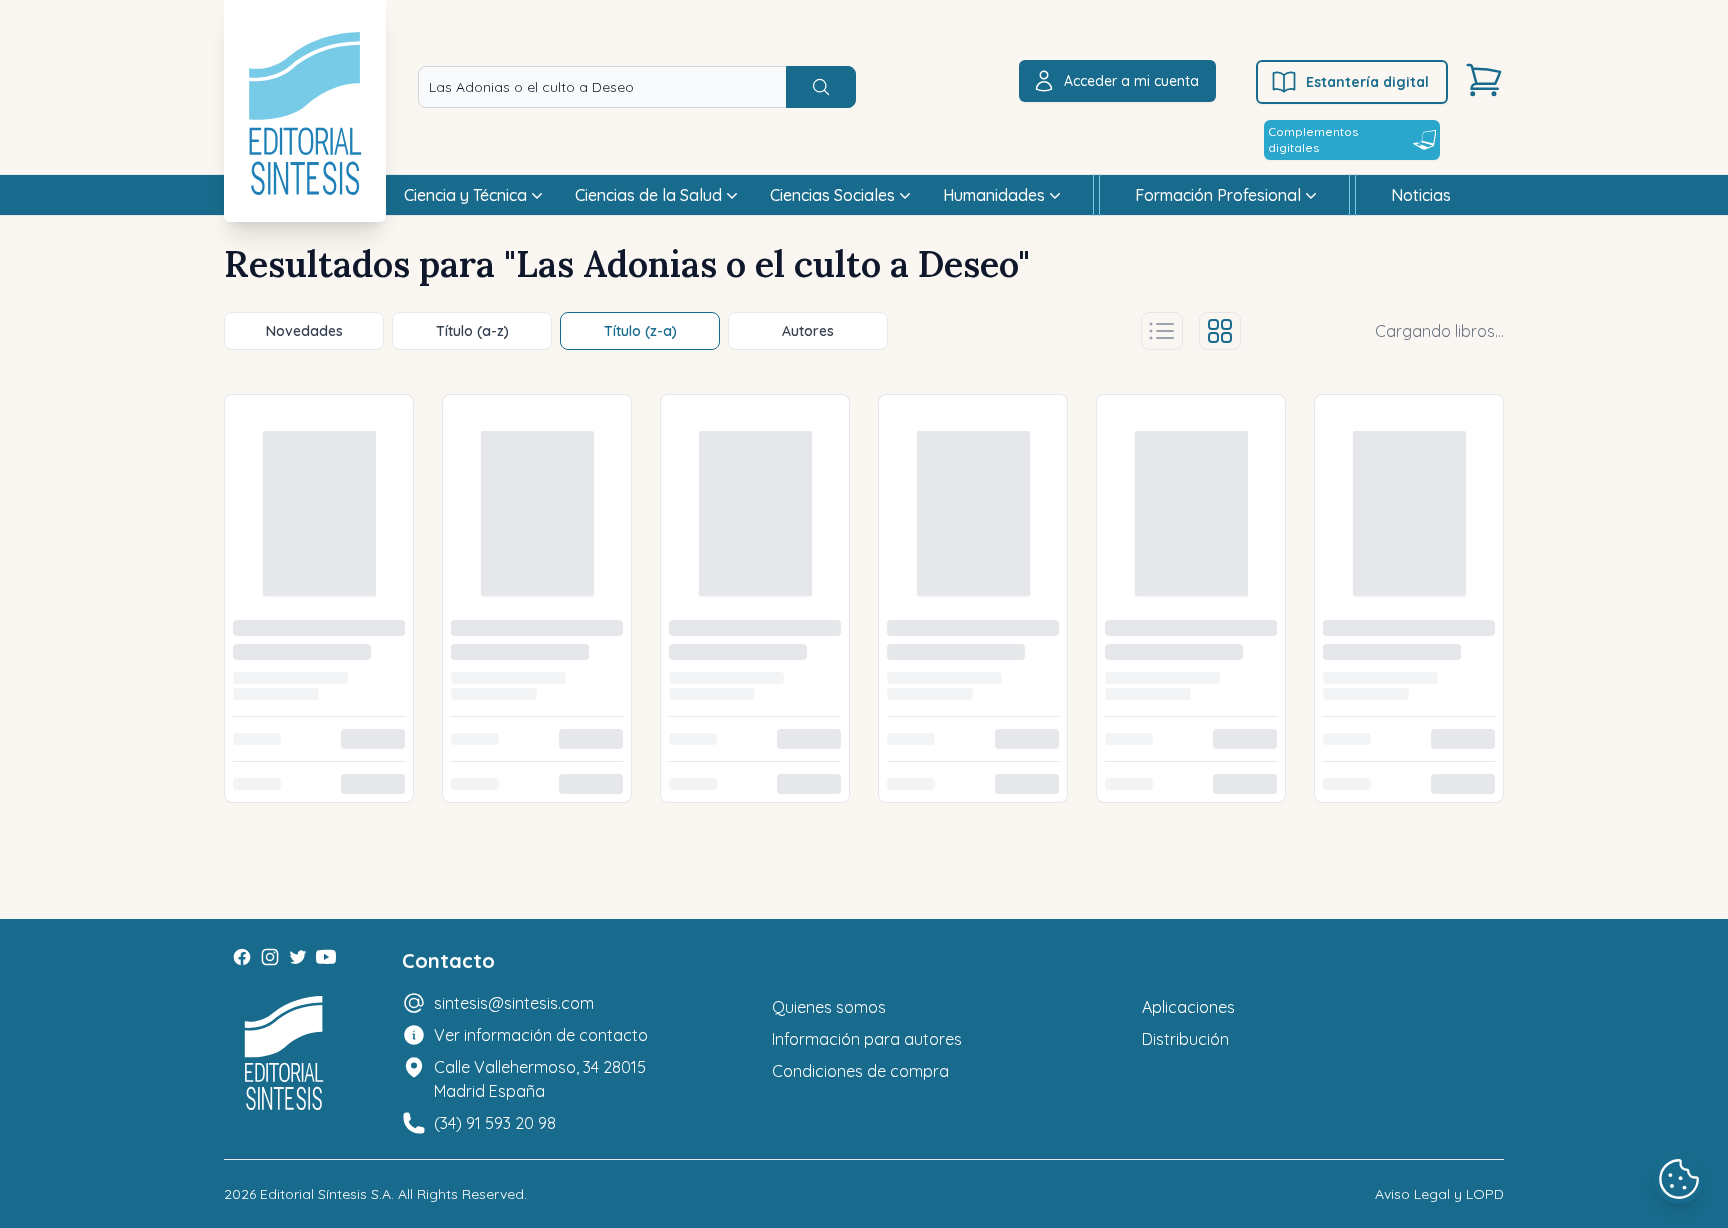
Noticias (1421, 195)
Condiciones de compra (860, 744)
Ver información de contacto (541, 708)
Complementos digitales (1313, 139)
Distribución (1185, 712)
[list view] (1174, 331)
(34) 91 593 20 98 (495, 796)
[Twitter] (298, 630)
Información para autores (867, 712)
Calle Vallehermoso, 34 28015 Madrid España (540, 752)
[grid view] (1232, 331)
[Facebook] (242, 630)
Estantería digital (1367, 82)
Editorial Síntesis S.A (325, 867)
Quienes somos (829, 680)
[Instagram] (270, 630)
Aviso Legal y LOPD (1439, 867)
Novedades (304, 331)
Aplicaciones (1188, 680)
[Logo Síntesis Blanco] (284, 726)
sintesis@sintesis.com (514, 676)
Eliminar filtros (297, 455)
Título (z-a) (640, 331)
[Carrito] (1484, 80)
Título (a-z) (472, 331)
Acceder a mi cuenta (1131, 81)
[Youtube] (326, 630)
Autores (808, 331)
